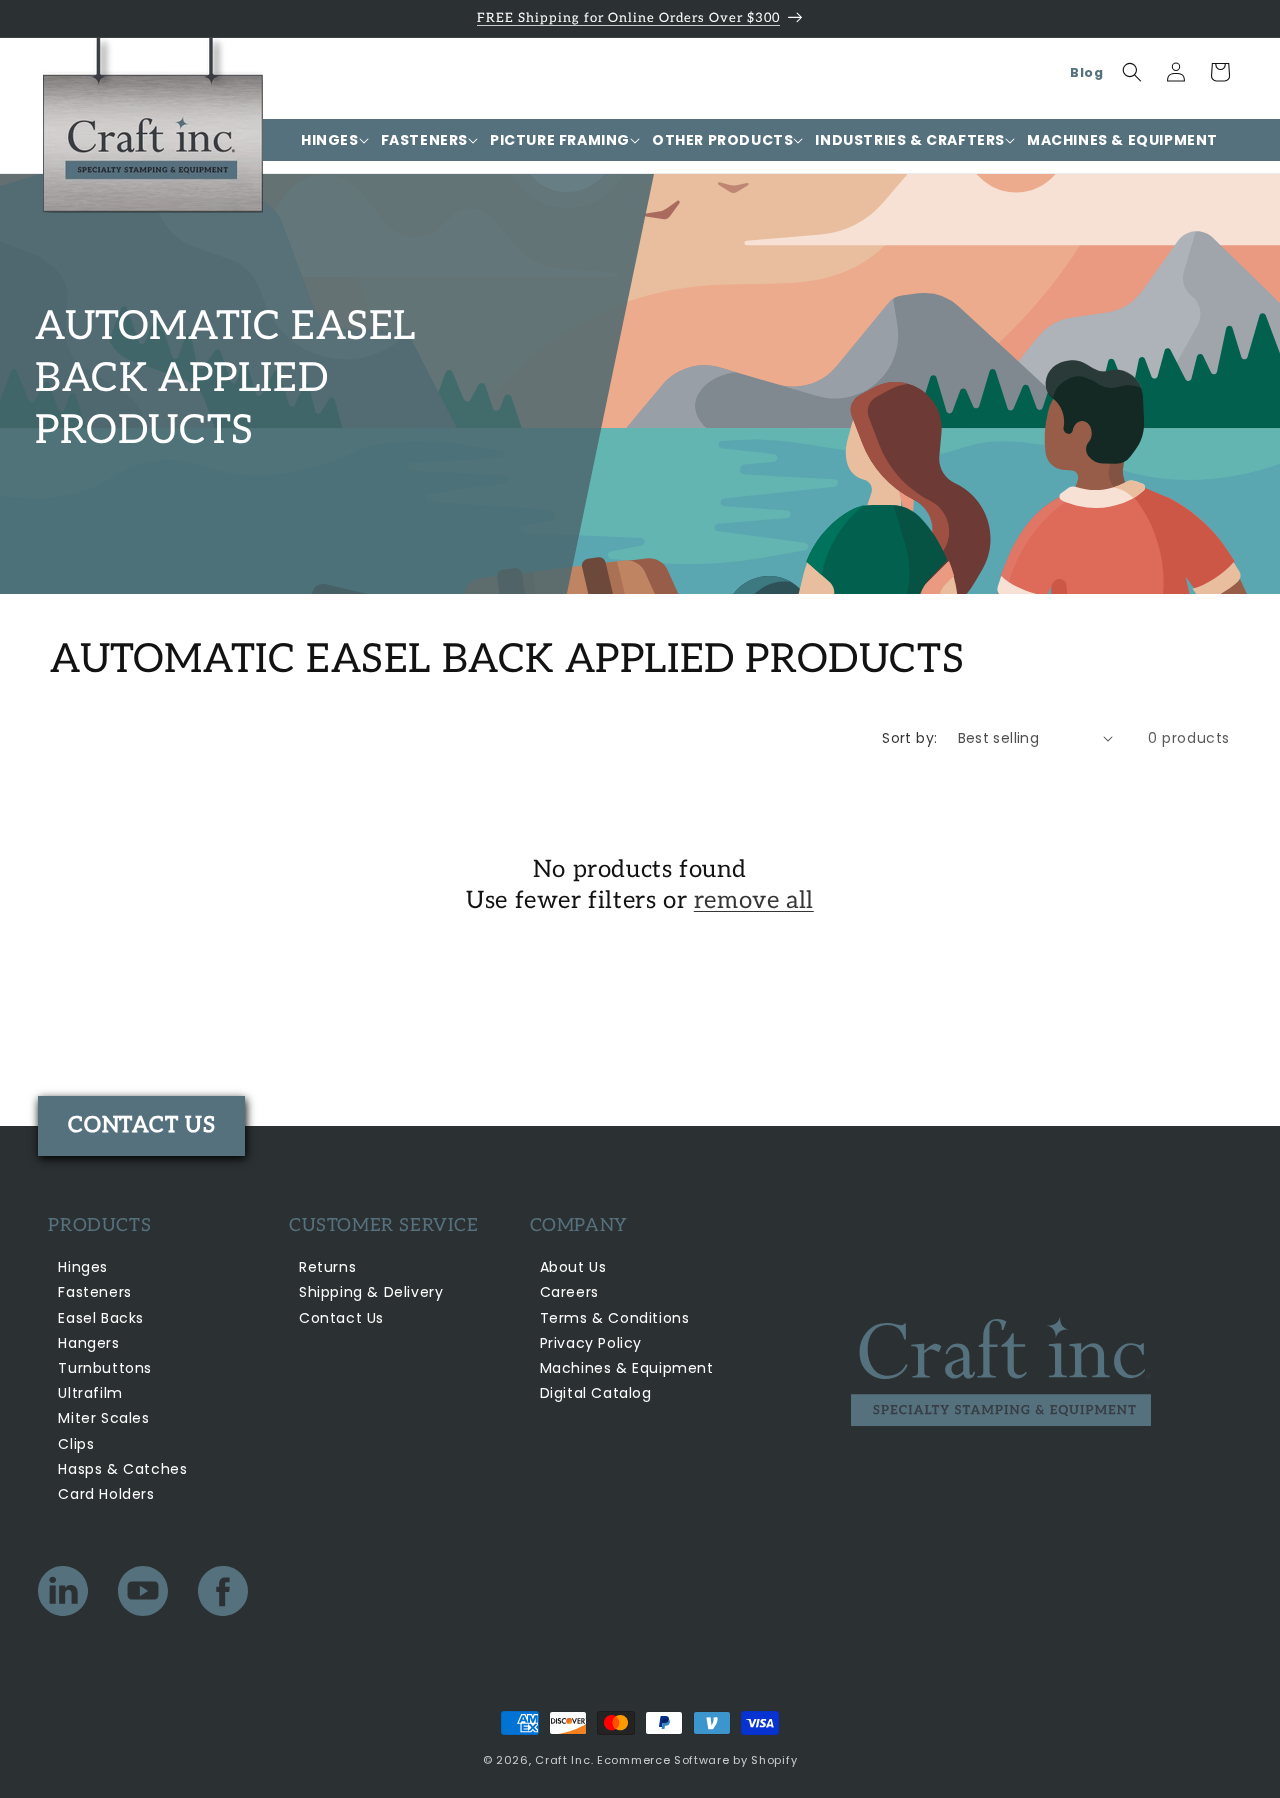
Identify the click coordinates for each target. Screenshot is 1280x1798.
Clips (76, 1444)
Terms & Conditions (615, 1318)
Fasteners (94, 1292)
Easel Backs (101, 1318)
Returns (327, 1267)
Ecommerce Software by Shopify (697, 1760)
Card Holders (106, 1494)
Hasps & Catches (122, 1469)
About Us (573, 1267)
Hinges (83, 1267)
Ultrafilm (90, 1393)
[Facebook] (223, 1596)
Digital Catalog (596, 1393)
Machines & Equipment (627, 1368)
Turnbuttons (105, 1368)
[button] (329, 140)
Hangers (88, 1343)
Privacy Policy (591, 1343)
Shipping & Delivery (371, 1292)
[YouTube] (143, 1596)
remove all (754, 900)
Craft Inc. (564, 1760)
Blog (1086, 72)
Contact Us (341, 1318)
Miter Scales (103, 1418)
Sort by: (909, 738)
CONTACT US (141, 1125)
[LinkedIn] (63, 1596)
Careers (569, 1292)
